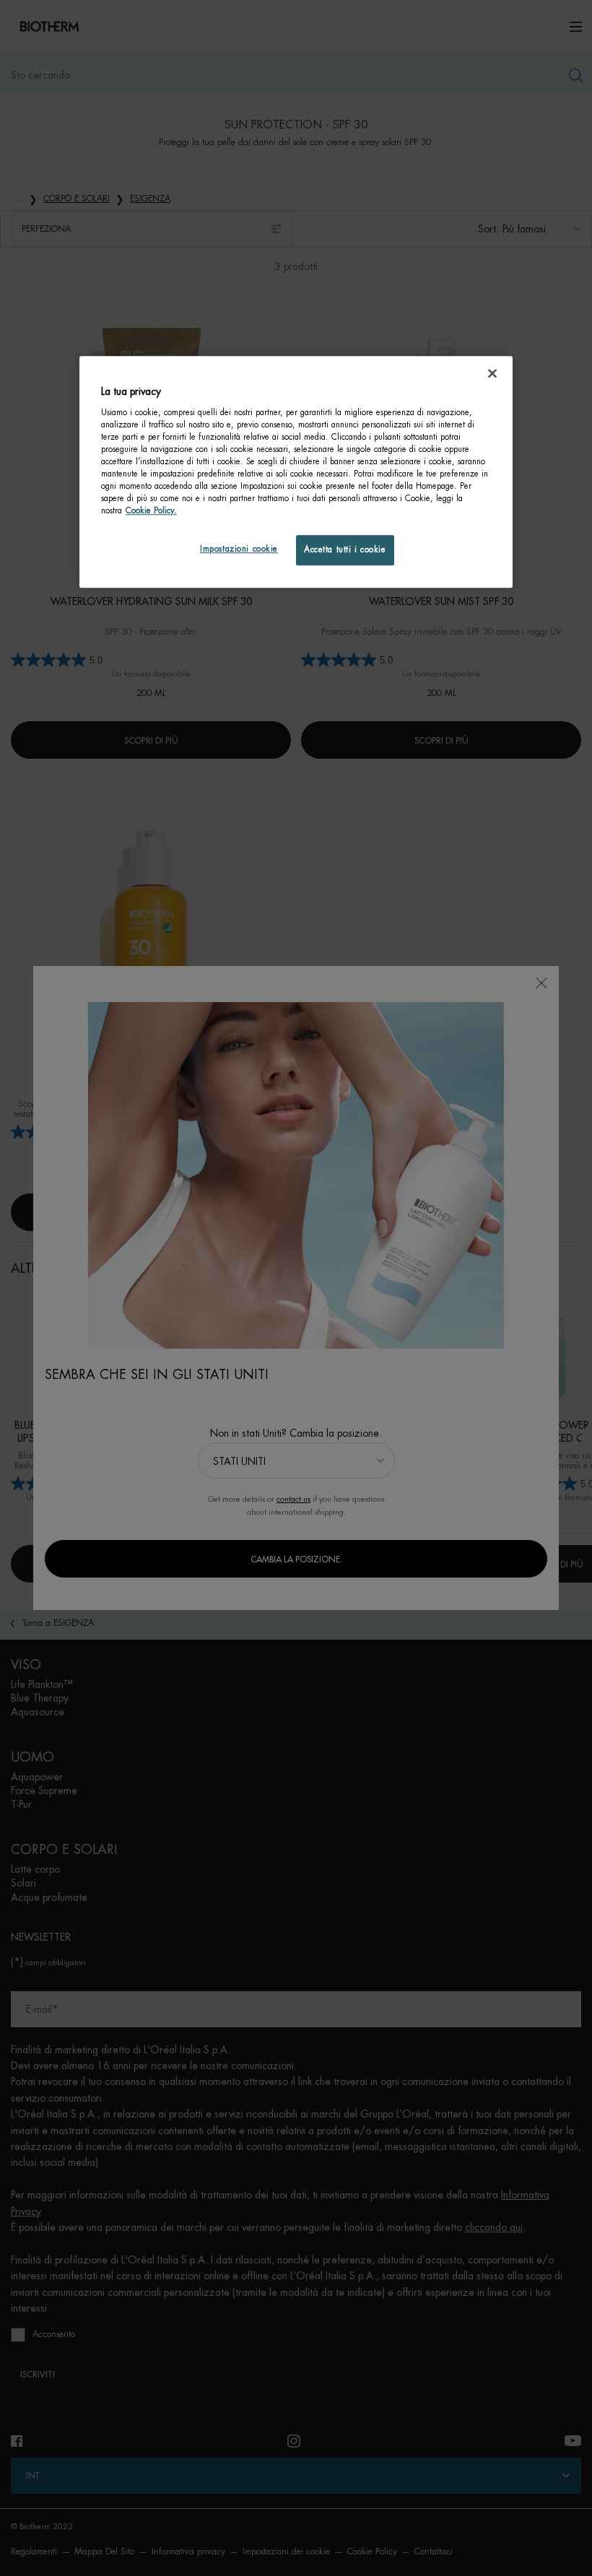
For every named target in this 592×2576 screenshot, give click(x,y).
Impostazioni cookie (239, 550)
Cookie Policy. (151, 512)
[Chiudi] (492, 373)
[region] (296, 472)
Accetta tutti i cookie (345, 551)
